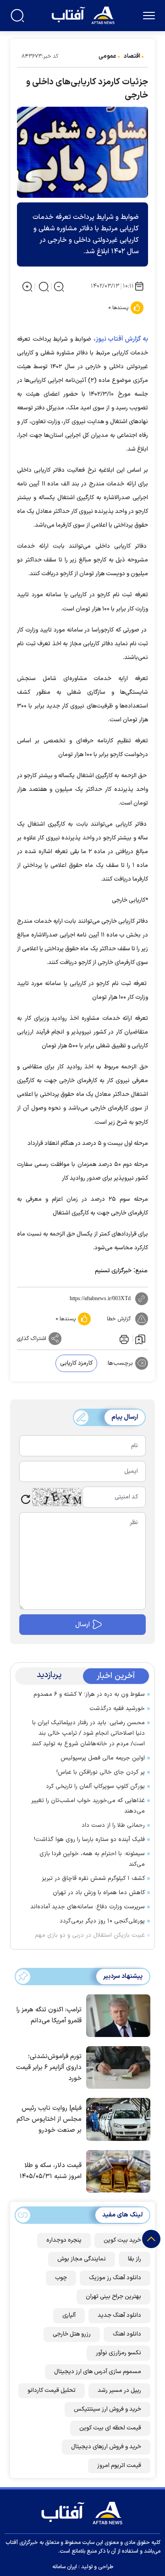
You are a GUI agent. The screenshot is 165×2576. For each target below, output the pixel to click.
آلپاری (69, 2315)
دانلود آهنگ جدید (119, 2315)
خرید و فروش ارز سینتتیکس (107, 2409)
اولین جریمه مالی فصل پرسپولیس (103, 1758)
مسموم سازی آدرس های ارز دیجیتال (98, 2372)
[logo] (84, 14)
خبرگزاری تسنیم (113, 1271)
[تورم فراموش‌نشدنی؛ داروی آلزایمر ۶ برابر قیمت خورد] (116, 2067)
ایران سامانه (65, 2567)
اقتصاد (132, 56)
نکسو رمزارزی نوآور (118, 2353)
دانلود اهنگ (127, 2334)
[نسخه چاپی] (123, 1339)
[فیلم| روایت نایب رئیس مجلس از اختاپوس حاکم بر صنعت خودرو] (116, 2119)
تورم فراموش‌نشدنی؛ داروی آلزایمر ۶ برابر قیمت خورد (49, 2067)
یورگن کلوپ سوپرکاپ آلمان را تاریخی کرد (95, 1786)
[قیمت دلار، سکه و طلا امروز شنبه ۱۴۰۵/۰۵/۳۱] (116, 2171)
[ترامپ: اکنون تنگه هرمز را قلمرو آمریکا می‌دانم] (116, 2015)
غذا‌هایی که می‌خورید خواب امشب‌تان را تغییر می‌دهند (88, 1806)
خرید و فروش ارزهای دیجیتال (106, 2447)
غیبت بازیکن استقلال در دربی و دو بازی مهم (90, 1935)
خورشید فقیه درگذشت (117, 1709)
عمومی (107, 56)
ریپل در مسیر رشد (119, 2391)
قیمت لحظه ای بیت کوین (110, 2428)
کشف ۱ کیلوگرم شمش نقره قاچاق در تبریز (93, 1879)
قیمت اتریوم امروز (119, 2466)
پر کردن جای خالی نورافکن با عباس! (101, 1772)
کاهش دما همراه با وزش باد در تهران (99, 1893)
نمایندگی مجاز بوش (82, 2259)
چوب (61, 2278)
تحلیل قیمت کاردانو (52, 2391)
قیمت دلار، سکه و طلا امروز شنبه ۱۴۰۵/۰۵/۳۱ (51, 2171)
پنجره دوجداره (64, 2240)
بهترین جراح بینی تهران (113, 2297)
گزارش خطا (119, 1319)
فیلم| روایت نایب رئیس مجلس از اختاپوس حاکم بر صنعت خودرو (49, 2119)
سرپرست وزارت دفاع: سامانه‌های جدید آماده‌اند (88, 1907)
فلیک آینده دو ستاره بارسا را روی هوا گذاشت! (89, 1840)
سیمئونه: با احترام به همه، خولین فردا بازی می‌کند (92, 1859)
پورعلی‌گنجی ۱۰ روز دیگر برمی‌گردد (102, 1921)
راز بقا (135, 2259)
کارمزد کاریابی (76, 1363)
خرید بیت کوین (122, 2240)
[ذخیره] (140, 1339)
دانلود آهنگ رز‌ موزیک (115, 2278)
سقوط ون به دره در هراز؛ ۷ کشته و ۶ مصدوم (89, 1694)
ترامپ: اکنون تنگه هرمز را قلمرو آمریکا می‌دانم (49, 2015)
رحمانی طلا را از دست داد (113, 1825)
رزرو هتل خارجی (72, 2334)
